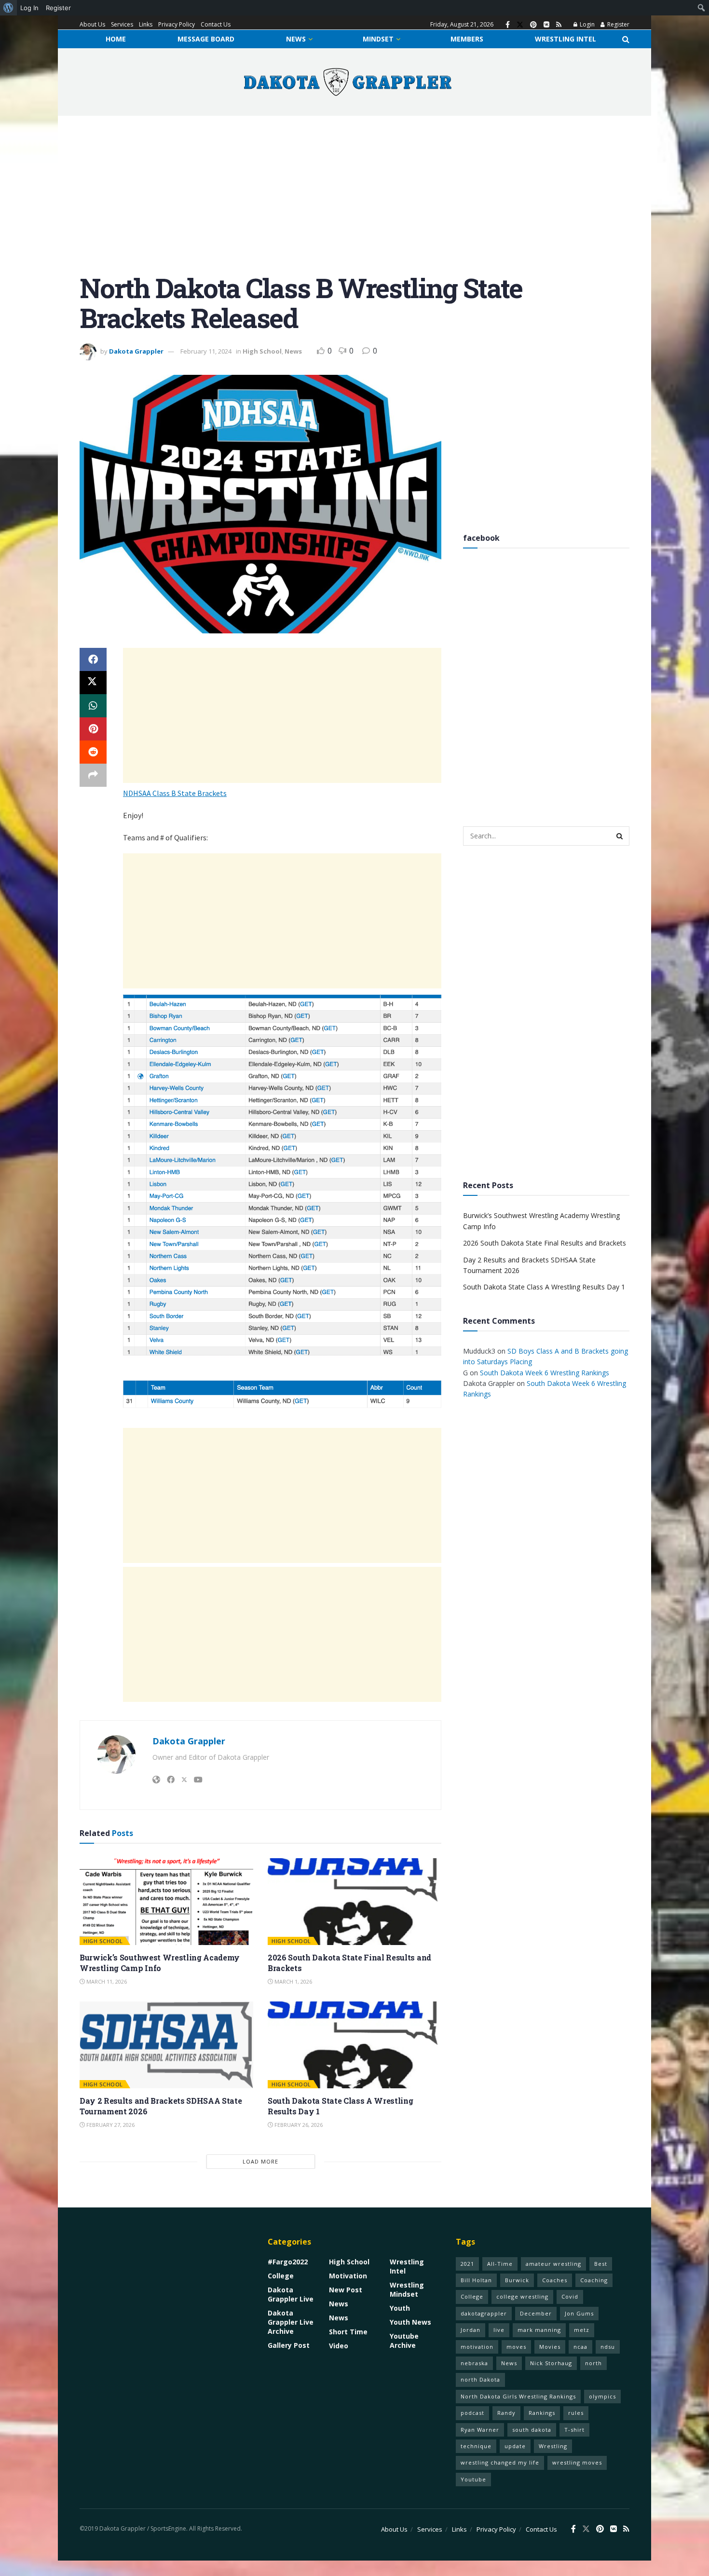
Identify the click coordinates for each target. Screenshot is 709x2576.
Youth (400, 2308)
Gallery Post (289, 2345)
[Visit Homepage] (348, 82)
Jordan (470, 2330)
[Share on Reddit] (93, 752)
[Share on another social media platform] (93, 775)
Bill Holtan (476, 2280)
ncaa (580, 2347)
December (536, 2313)
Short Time (348, 2332)
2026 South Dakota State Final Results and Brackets (545, 1243)
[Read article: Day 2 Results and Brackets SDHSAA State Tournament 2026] (166, 2045)
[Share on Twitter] (93, 683)
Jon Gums (579, 2313)
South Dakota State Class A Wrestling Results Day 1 (544, 1287)
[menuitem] (8, 8)
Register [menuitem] (58, 8)
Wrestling (553, 2446)
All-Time (500, 2264)
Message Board (206, 39)
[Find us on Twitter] (520, 25)
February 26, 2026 (298, 2125)
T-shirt (574, 2430)
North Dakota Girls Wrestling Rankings (518, 2396)
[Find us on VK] (546, 25)
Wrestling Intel (566, 39)
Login (586, 24)
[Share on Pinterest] (93, 729)
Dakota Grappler (136, 351)
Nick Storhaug (551, 2363)
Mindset (378, 39)
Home (116, 39)
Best (601, 2264)
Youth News (410, 2322)
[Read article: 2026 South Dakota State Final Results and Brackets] (354, 1902)
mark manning (539, 2330)
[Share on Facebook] (93, 659)
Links (146, 24)
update (515, 2446)
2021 (467, 2264)
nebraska (474, 2363)
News (296, 39)
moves (516, 2347)
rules (576, 2413)
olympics (602, 2396)
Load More (260, 2161)
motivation (477, 2347)
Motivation (348, 2276)
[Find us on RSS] (559, 25)
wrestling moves (577, 2462)
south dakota (532, 2430)
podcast (472, 2413)
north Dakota (480, 2379)
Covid (570, 2296)
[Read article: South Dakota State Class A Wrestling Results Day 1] (354, 2045)
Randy (506, 2413)
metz (582, 2330)
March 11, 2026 (106, 1981)
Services (122, 24)
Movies (550, 2347)
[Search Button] (626, 39)
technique (476, 2446)
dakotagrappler (484, 2313)
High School (262, 351)
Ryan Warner (480, 2430)
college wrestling (522, 2296)
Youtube (473, 2479)
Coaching (594, 2280)
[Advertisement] (354, 202)
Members (467, 39)
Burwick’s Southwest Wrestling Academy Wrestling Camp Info (160, 1963)
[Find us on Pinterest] (533, 25)
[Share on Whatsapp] (93, 706)
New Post (346, 2290)
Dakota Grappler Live (291, 2294)
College (281, 2276)
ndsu (608, 2347)
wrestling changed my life (500, 2462)
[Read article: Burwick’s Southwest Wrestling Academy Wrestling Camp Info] (166, 1902)
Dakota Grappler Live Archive (291, 2322)
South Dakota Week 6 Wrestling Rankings (545, 1373)
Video (339, 2346)
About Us (92, 24)
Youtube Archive (404, 2341)
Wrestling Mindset (407, 2289)
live (499, 2330)
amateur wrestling (553, 2264)
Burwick (517, 2280)
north (593, 2363)
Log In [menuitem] (29, 8)
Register (618, 24)
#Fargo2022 (288, 2262)
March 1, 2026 (293, 1981)
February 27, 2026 (110, 2125)
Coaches (555, 2280)
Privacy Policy (177, 24)
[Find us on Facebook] (508, 25)
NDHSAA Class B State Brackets (175, 793)
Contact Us (216, 24)
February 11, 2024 (206, 351)
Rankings (542, 2413)
